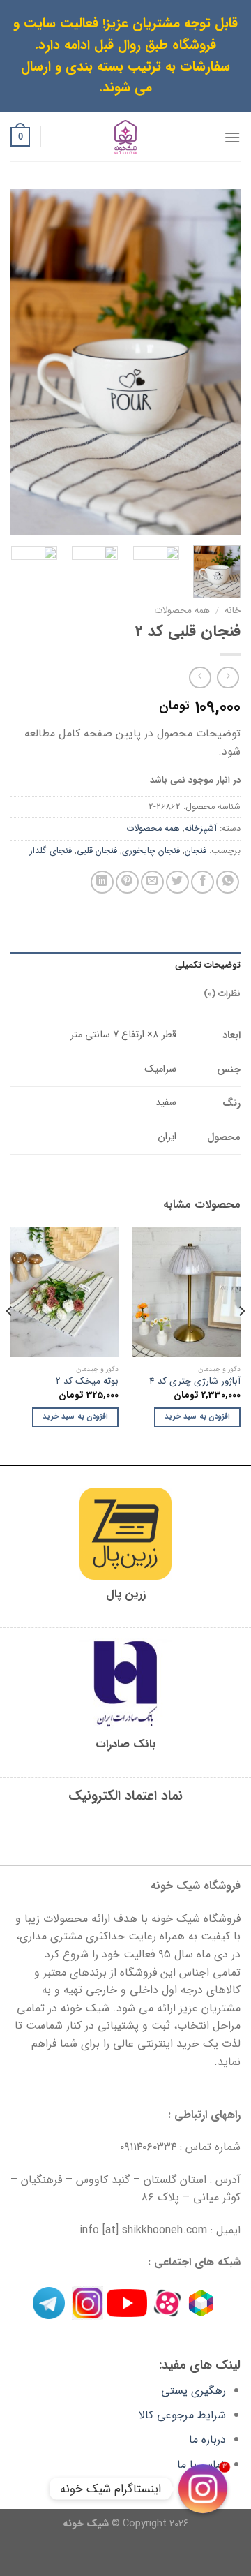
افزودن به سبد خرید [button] (197, 1417)
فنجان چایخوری (151, 851)
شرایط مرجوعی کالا (182, 2415)
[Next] (22, 362)
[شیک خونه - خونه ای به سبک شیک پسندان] (126, 137)
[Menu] (232, 137)
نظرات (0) (222, 994)
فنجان (196, 851)
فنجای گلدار (51, 851)
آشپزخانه (201, 829)
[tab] (125, 965)
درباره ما (207, 2440)
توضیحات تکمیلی (208, 965)
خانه (233, 610)
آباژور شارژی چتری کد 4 (195, 1382)
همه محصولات (182, 610)
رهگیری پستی (193, 2391)
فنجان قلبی (97, 851)
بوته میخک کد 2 (87, 1382)
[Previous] (218, 362)
